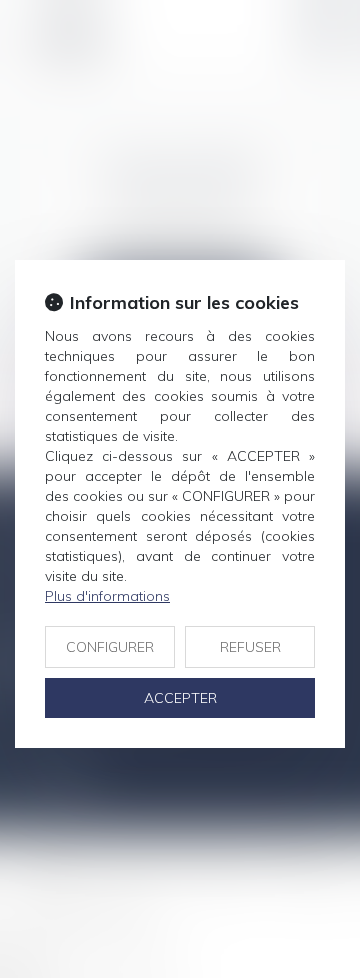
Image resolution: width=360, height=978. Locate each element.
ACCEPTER (180, 698)
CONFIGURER (110, 647)
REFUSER (250, 647)
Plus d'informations (107, 596)
